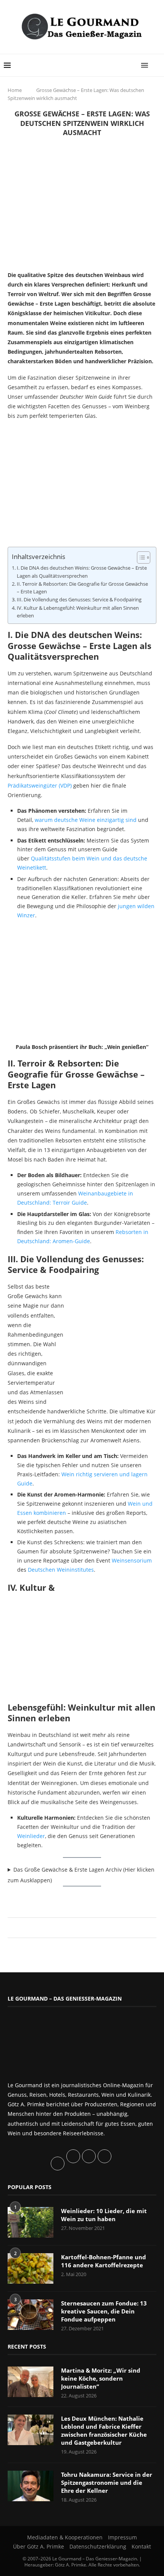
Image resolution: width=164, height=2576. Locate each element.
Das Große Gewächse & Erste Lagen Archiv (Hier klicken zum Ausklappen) (81, 1875)
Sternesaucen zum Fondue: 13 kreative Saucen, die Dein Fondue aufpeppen (104, 2311)
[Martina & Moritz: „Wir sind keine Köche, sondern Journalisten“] (31, 2382)
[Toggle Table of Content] (140, 557)
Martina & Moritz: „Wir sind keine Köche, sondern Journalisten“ (101, 2378)
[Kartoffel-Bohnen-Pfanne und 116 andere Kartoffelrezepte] (31, 2268)
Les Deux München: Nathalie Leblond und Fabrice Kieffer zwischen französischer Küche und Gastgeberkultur (104, 2430)
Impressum (122, 2537)
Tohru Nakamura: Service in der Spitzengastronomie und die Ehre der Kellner (107, 2483)
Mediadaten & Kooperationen (65, 2537)
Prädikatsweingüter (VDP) (40, 785)
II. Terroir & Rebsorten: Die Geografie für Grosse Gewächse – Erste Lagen (82, 588)
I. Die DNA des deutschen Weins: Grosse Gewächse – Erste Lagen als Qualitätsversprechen (82, 572)
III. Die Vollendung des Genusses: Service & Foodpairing (79, 600)
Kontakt (141, 2546)
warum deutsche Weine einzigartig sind (86, 820)
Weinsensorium (132, 1560)
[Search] (156, 65)
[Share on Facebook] (78, 1928)
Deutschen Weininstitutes (61, 1570)
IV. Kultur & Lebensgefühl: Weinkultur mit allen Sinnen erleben (78, 612)
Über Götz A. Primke (39, 2546)
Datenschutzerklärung (98, 2546)
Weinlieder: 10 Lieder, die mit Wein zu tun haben (104, 2215)
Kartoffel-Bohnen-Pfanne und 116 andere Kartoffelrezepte (104, 2261)
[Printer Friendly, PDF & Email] (45, 1899)
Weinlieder (31, 1836)
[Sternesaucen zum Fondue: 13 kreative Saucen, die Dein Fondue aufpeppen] (31, 2315)
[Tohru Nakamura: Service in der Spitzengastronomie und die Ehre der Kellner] (31, 2486)
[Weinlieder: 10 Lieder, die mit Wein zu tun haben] (31, 2222)
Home (15, 90)
